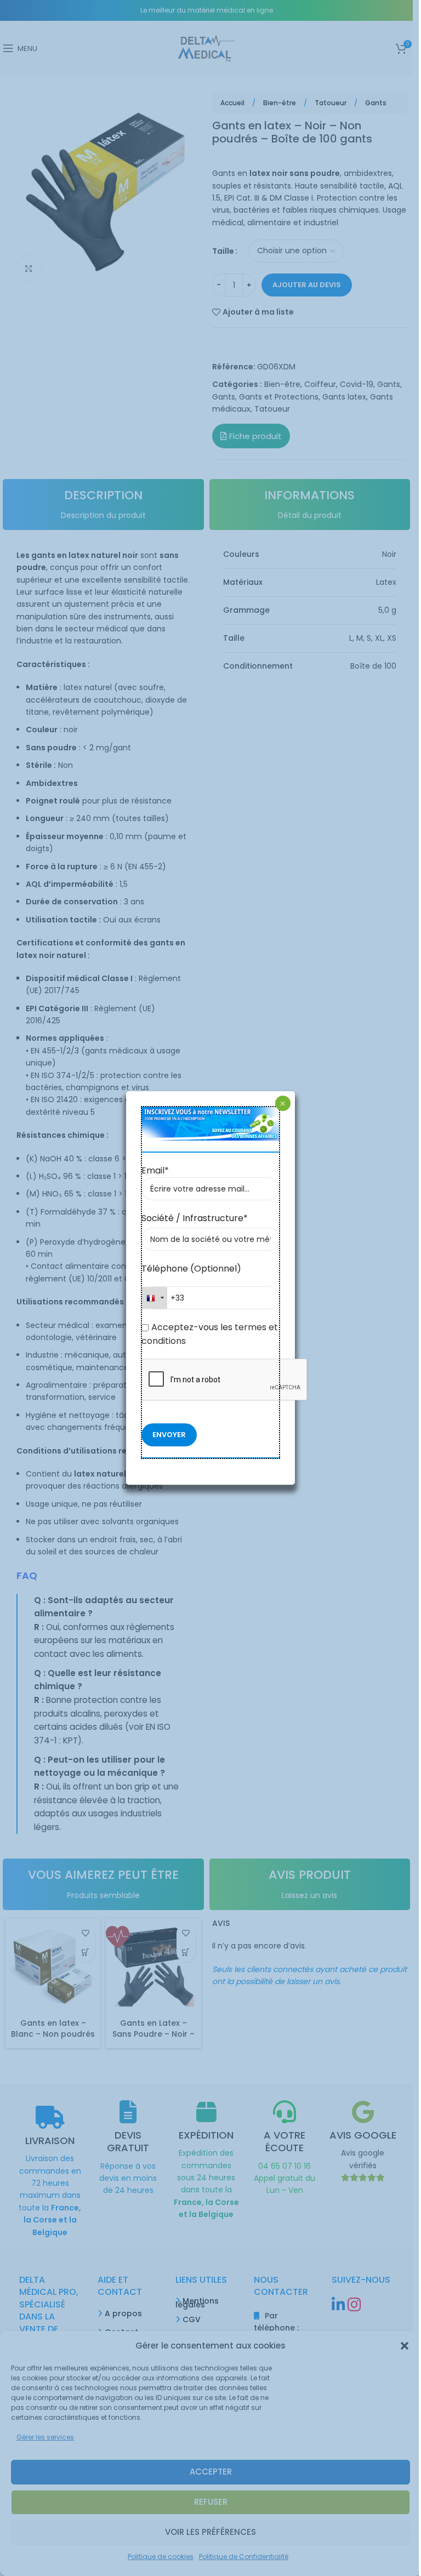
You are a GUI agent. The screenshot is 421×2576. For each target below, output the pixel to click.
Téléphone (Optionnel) (191, 1269)
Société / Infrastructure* (195, 1218)
